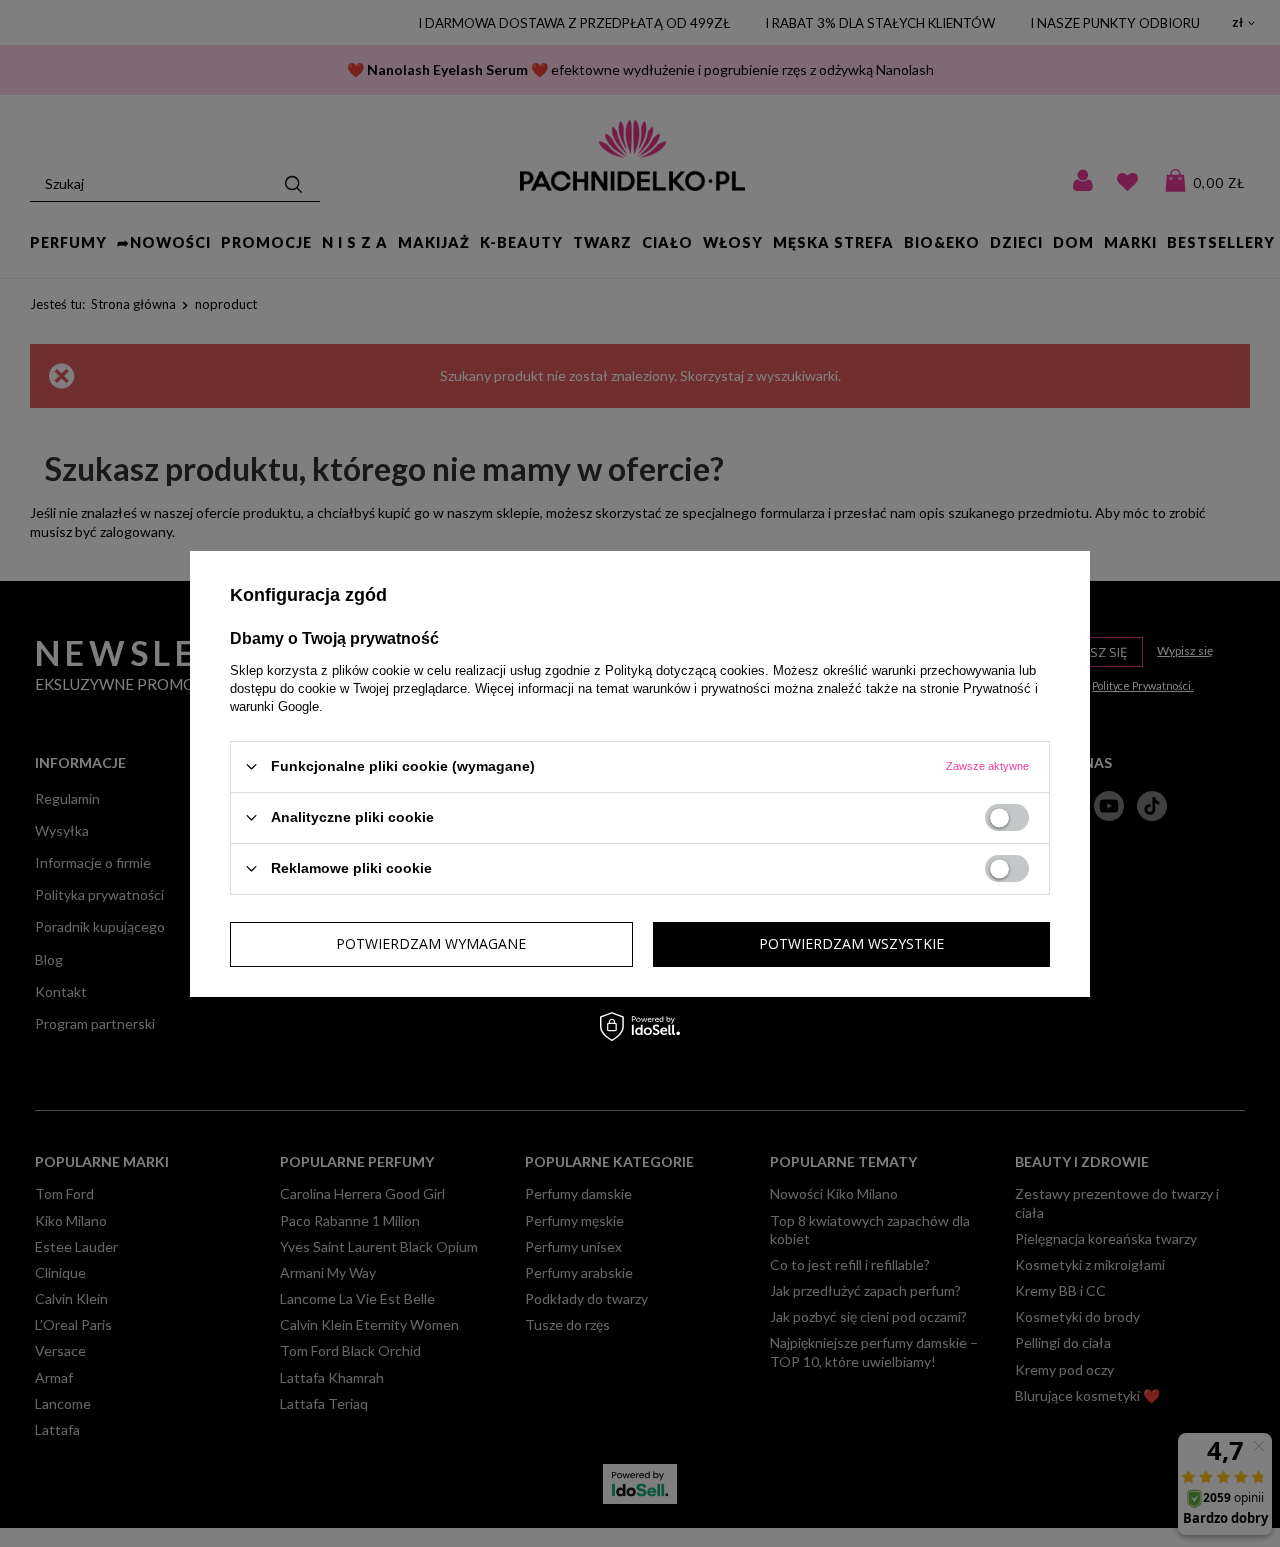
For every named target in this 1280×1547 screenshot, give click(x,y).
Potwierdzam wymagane (431, 943)
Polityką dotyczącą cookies (685, 669)
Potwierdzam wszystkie (851, 943)
